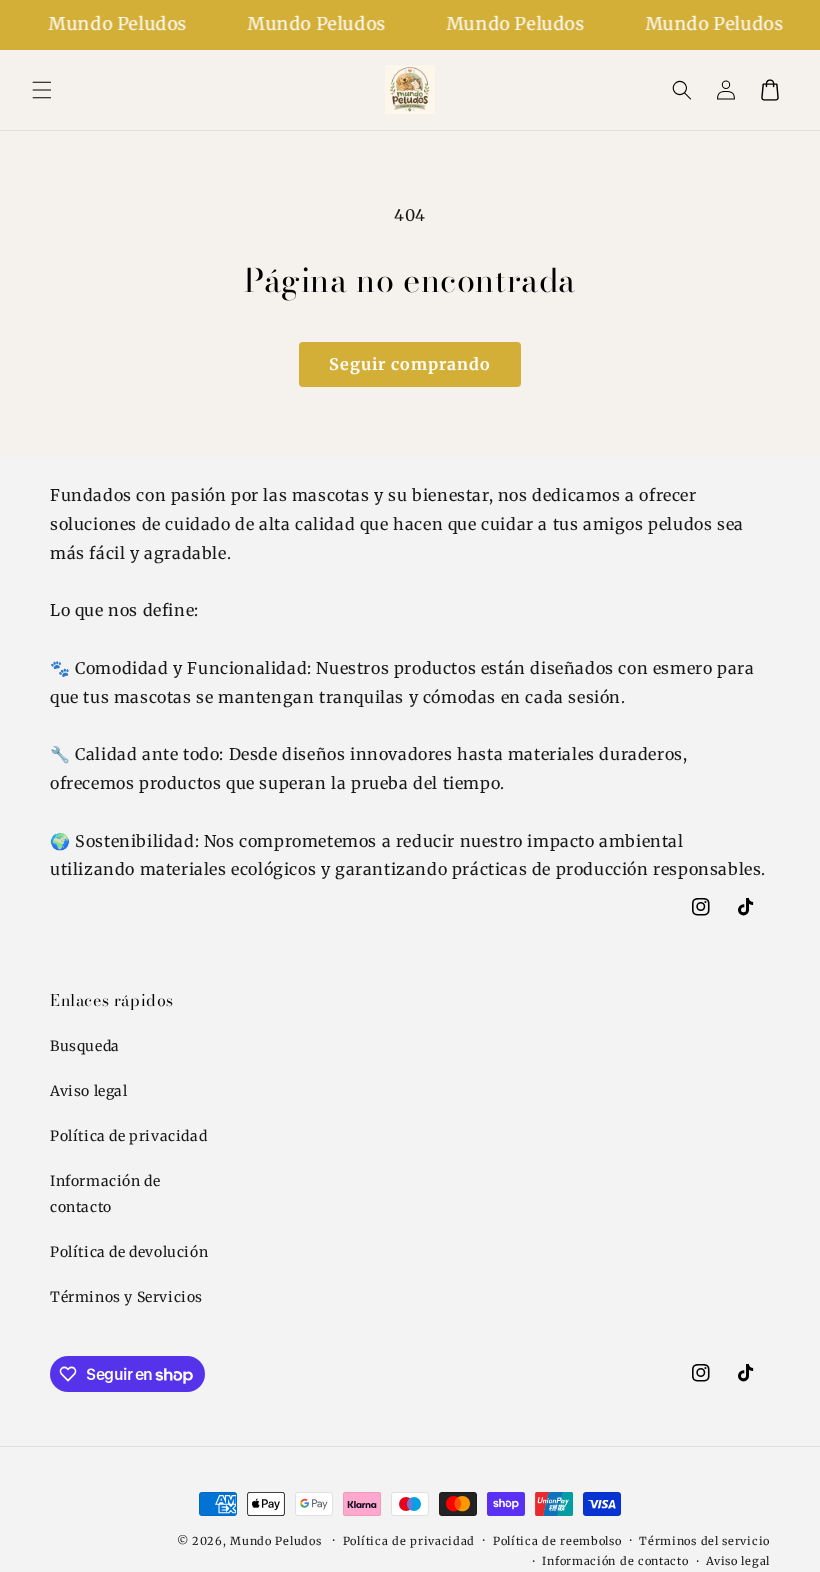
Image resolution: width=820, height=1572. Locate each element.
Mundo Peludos (275, 1541)
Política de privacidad (128, 1136)
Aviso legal (89, 1091)
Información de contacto (105, 1193)
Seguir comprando (410, 364)
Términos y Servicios (126, 1297)
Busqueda (85, 1046)
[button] (42, 90)
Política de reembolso (557, 1541)
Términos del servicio (704, 1541)
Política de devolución (129, 1252)
